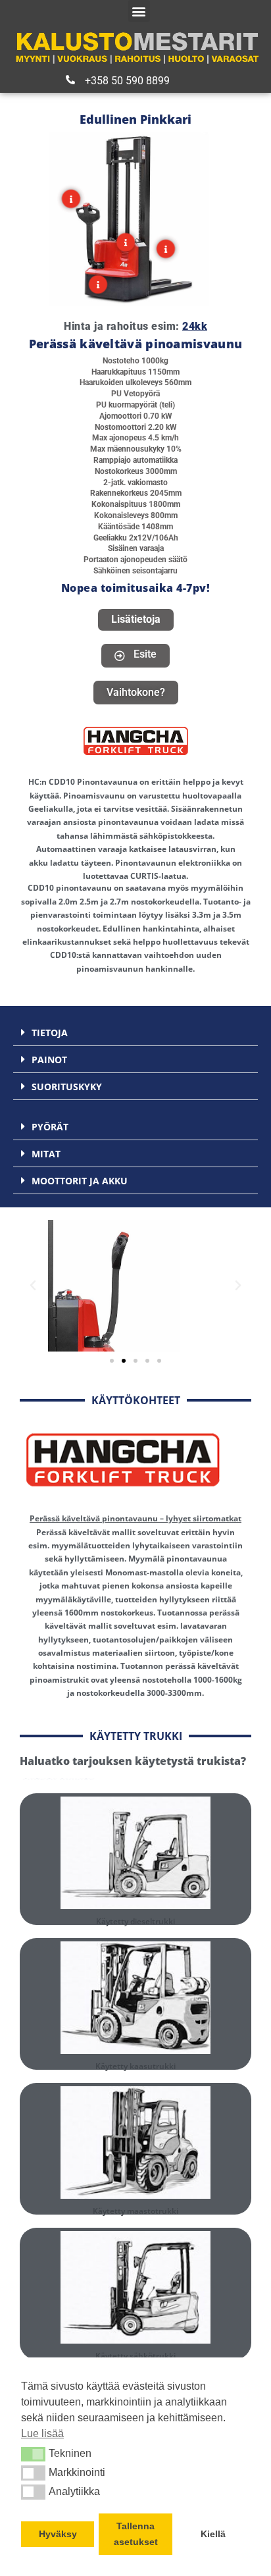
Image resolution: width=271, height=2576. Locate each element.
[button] (33, 2454)
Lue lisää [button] (42, 2433)
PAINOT (49, 1060)
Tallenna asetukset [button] (136, 2534)
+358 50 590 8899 (127, 81)
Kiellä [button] (213, 2534)
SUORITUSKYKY (67, 1087)
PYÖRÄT (50, 1127)
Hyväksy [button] (58, 2534)
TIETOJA (50, 1033)
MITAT (46, 1154)
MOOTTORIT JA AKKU (80, 1181)
